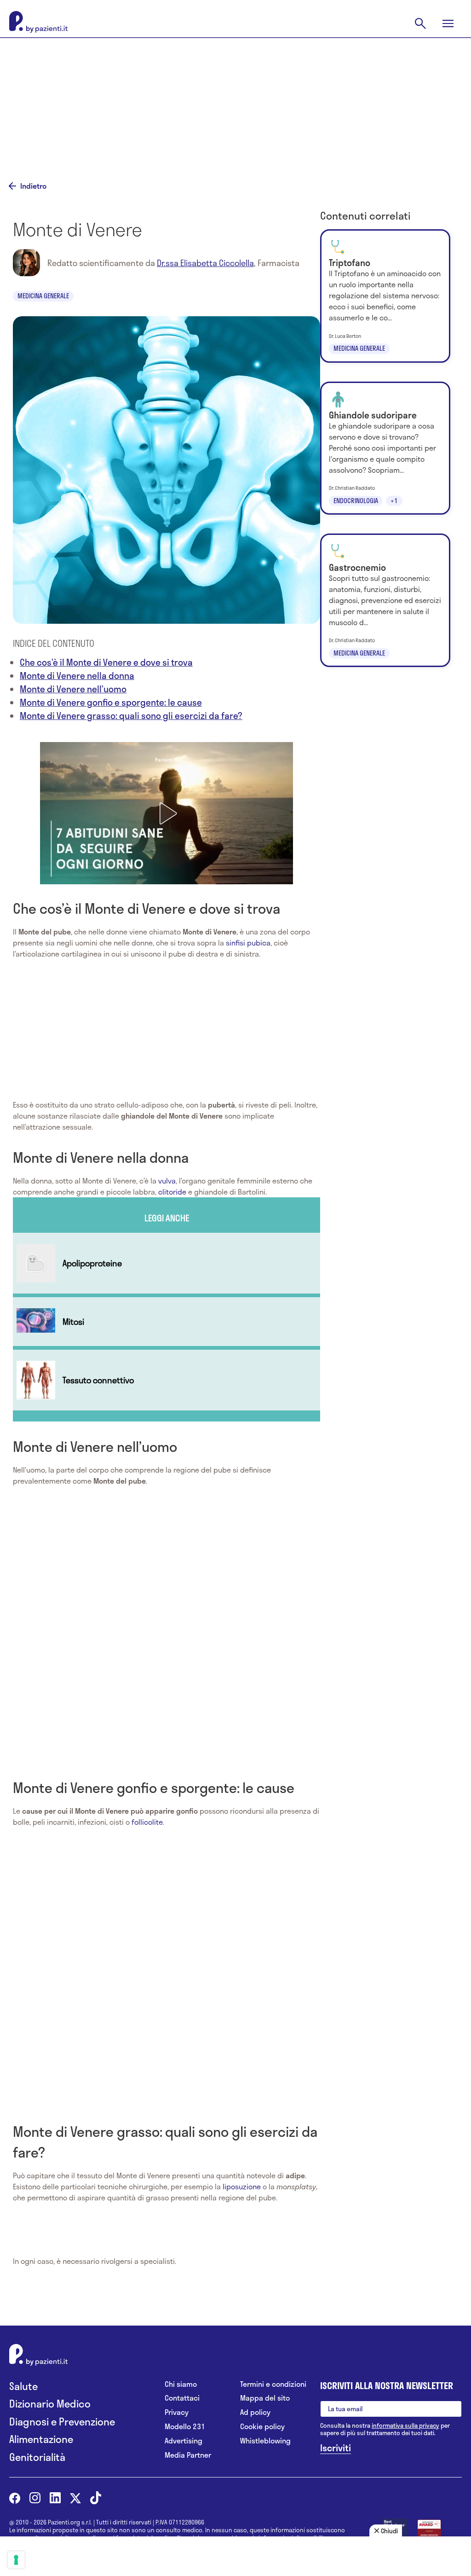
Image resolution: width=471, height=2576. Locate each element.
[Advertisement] (235, 102)
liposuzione (242, 2186)
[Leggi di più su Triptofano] (385, 296)
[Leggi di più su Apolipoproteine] (167, 1263)
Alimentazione (41, 2439)
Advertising (184, 2441)
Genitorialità (37, 2457)
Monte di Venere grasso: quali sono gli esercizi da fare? (131, 716)
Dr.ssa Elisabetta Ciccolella (205, 263)
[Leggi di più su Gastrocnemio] (385, 600)
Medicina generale (43, 296)
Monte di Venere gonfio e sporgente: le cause (111, 702)
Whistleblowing (265, 2441)
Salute (23, 2386)
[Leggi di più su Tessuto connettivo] (167, 1380)
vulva (167, 1181)
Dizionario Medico (50, 2404)
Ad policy (255, 2412)
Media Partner (188, 2455)
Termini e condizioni (273, 2384)
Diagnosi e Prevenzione (62, 2422)
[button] (167, 813)
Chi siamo (181, 2384)
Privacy (177, 2412)
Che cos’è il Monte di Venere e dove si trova (106, 662)
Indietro (33, 186)
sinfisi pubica (248, 943)
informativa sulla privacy (405, 2425)
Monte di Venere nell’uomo (73, 689)
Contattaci (182, 2398)
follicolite (147, 1822)
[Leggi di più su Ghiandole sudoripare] (385, 448)
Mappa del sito (265, 2398)
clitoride (172, 1192)
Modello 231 (185, 2427)
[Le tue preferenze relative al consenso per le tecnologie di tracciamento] (16, 2560)
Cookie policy (262, 2427)
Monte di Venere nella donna (77, 676)
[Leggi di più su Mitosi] (167, 1322)
